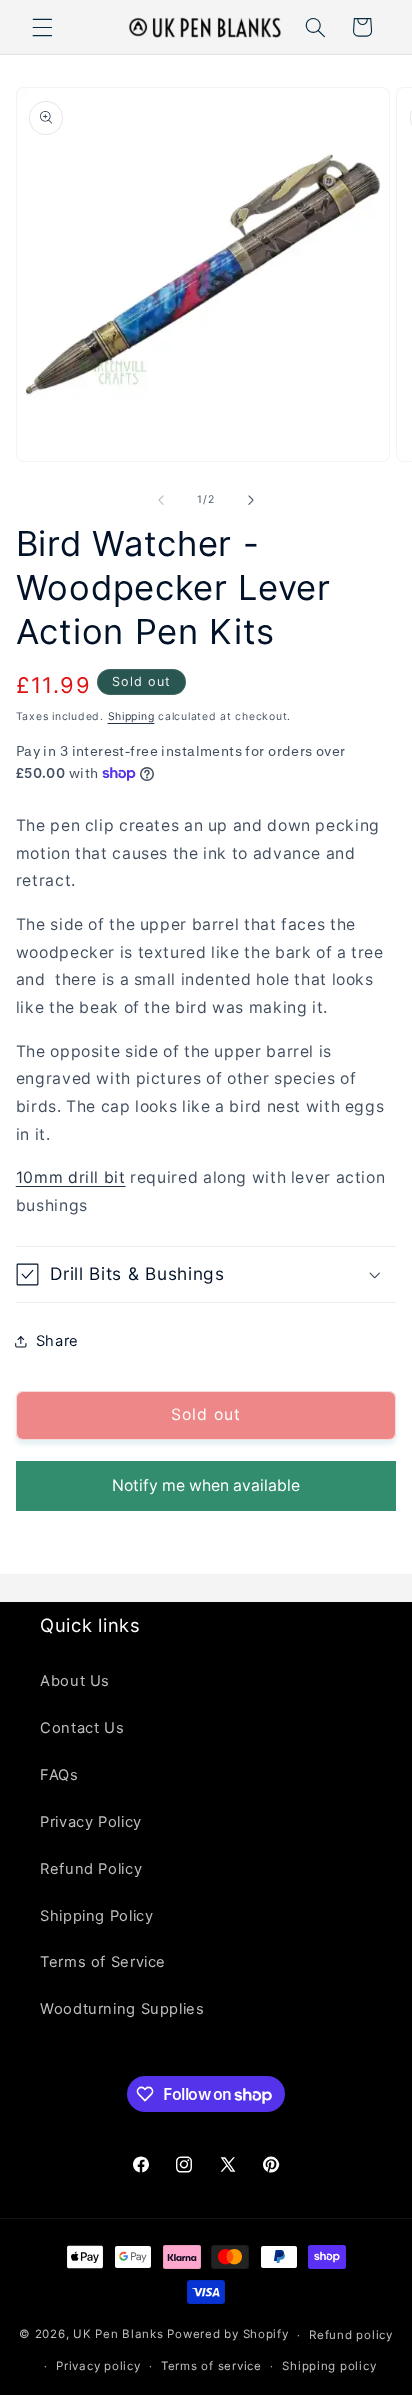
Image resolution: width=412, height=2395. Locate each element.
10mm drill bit (71, 1177)
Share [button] (57, 1341)
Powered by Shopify (227, 2335)
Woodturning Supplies (122, 2009)
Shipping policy (329, 2366)
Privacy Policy (91, 1822)
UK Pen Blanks (118, 2335)
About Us (75, 1681)
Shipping (131, 716)
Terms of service (211, 2366)
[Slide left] (161, 500)
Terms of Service (103, 1962)
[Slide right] (251, 500)
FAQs (59, 1775)
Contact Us (82, 1728)
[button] (42, 27)
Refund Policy (91, 1869)
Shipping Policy (96, 1916)
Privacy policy (98, 2366)
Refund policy (351, 2335)
